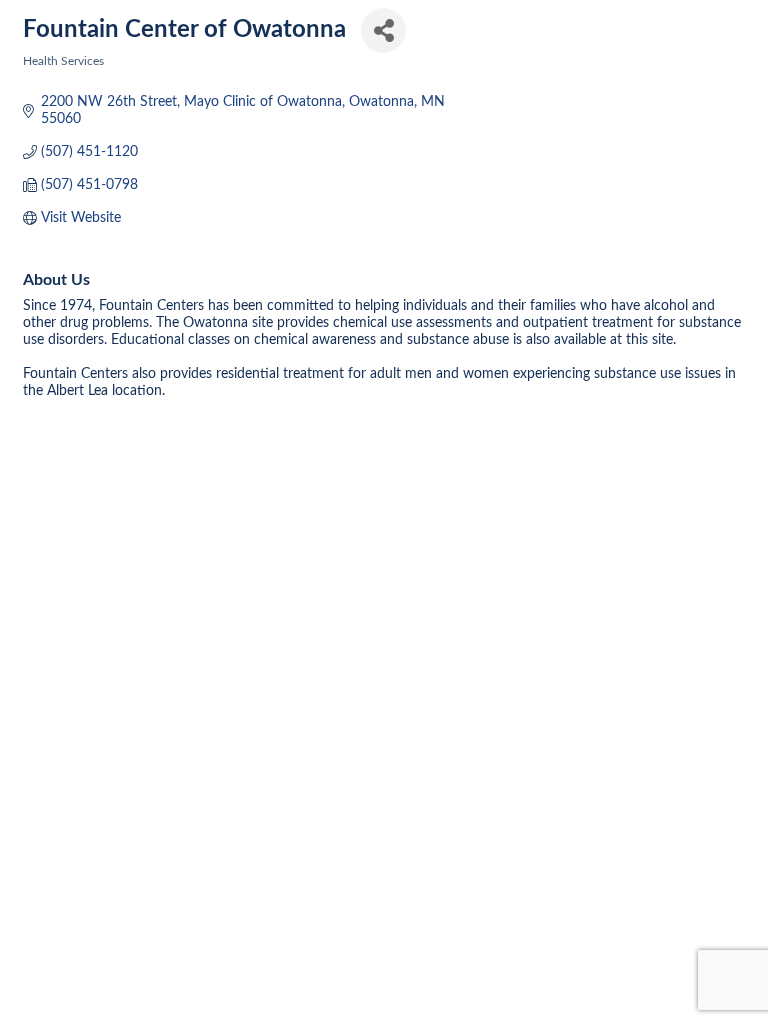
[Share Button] (383, 30)
